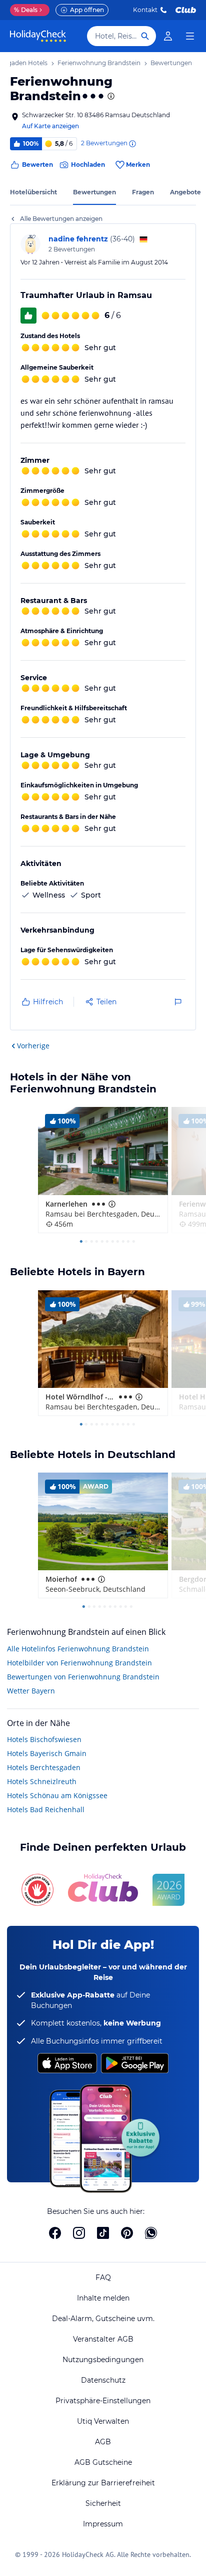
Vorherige (33, 1046)
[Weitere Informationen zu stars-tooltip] (110, 96)
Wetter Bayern (31, 1691)
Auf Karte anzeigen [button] (50, 126)
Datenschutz (103, 2380)
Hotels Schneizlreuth (42, 1781)
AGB (103, 2442)
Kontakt (145, 10)
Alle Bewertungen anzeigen (61, 219)
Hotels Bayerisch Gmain (47, 1753)
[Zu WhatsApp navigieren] (151, 2233)
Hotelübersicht (33, 192)
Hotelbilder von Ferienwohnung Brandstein (79, 1663)
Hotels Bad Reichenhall (46, 1809)
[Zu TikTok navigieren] (103, 2233)
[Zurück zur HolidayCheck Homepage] (38, 36)
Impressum (103, 2524)
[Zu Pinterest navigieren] (127, 2233)
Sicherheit (103, 2503)
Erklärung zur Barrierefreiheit (103, 2483)
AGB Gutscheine (103, 2462)
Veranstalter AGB (103, 2339)
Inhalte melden (103, 2298)
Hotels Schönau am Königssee (57, 1795)
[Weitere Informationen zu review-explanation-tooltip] (132, 144)
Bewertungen (94, 192)
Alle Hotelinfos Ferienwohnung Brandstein (78, 1649)
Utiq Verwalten (103, 2421)
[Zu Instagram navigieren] (79, 2233)
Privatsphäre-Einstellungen (103, 2401)
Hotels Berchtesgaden (44, 1767)
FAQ (103, 2277)
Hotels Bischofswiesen (44, 1739)
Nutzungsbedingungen (103, 2360)
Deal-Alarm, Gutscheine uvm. (103, 2319)
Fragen (143, 192)
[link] (168, 36)
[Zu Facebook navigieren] (55, 2233)
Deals (26, 10)
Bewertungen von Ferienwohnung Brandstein (83, 1677)
